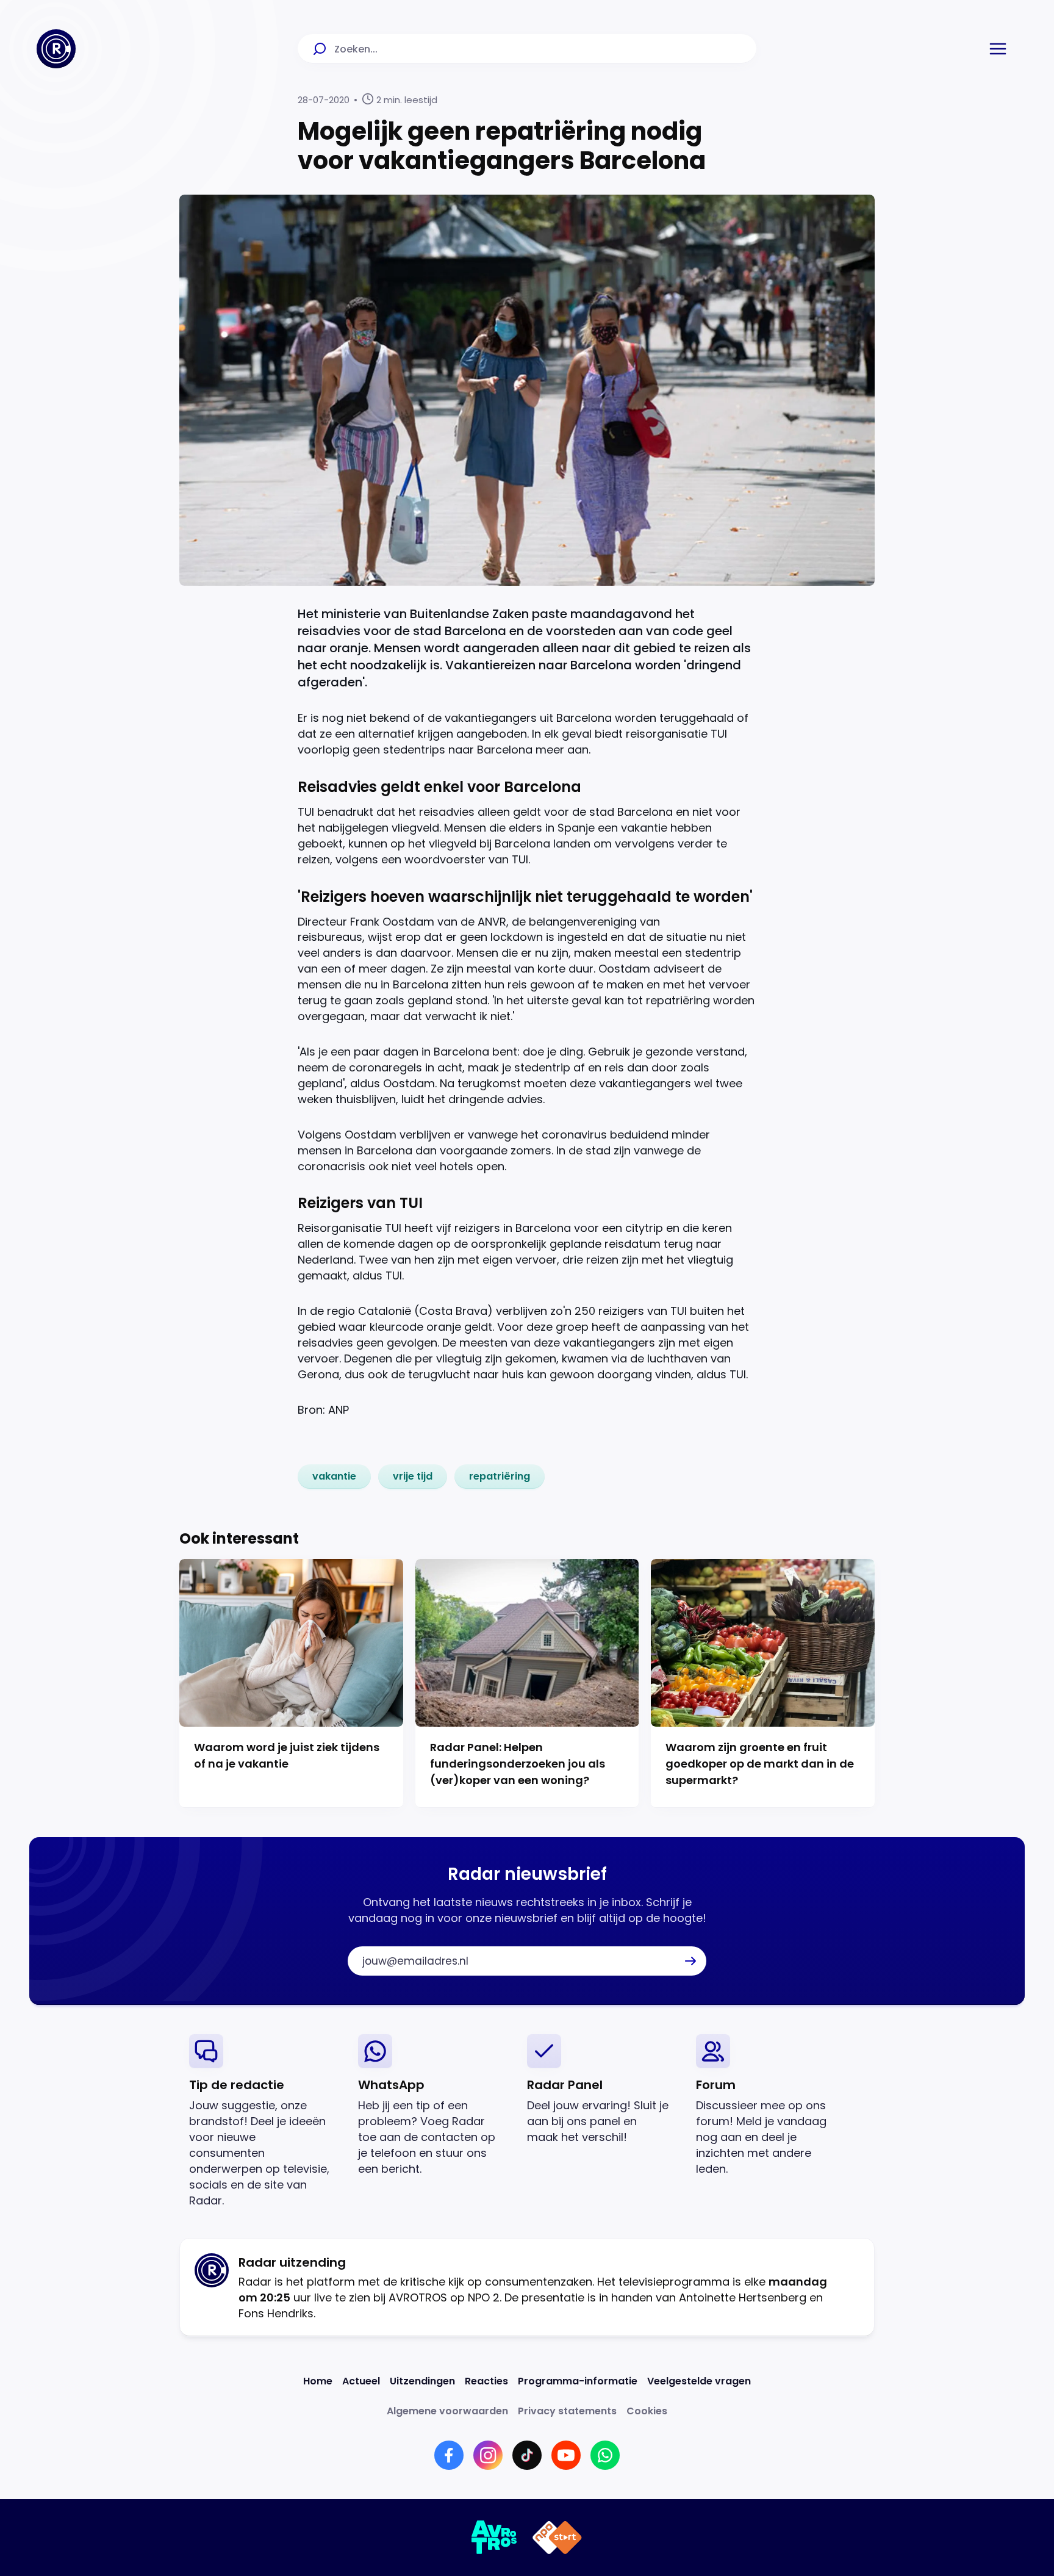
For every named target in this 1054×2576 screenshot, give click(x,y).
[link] (334, 1477)
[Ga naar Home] (56, 49)
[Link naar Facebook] (449, 2455)
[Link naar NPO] (557, 2538)
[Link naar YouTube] (566, 2455)
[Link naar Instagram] (488, 2455)
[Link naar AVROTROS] (494, 2538)
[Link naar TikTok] (527, 2455)
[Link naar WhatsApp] (605, 2455)
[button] (998, 49)
